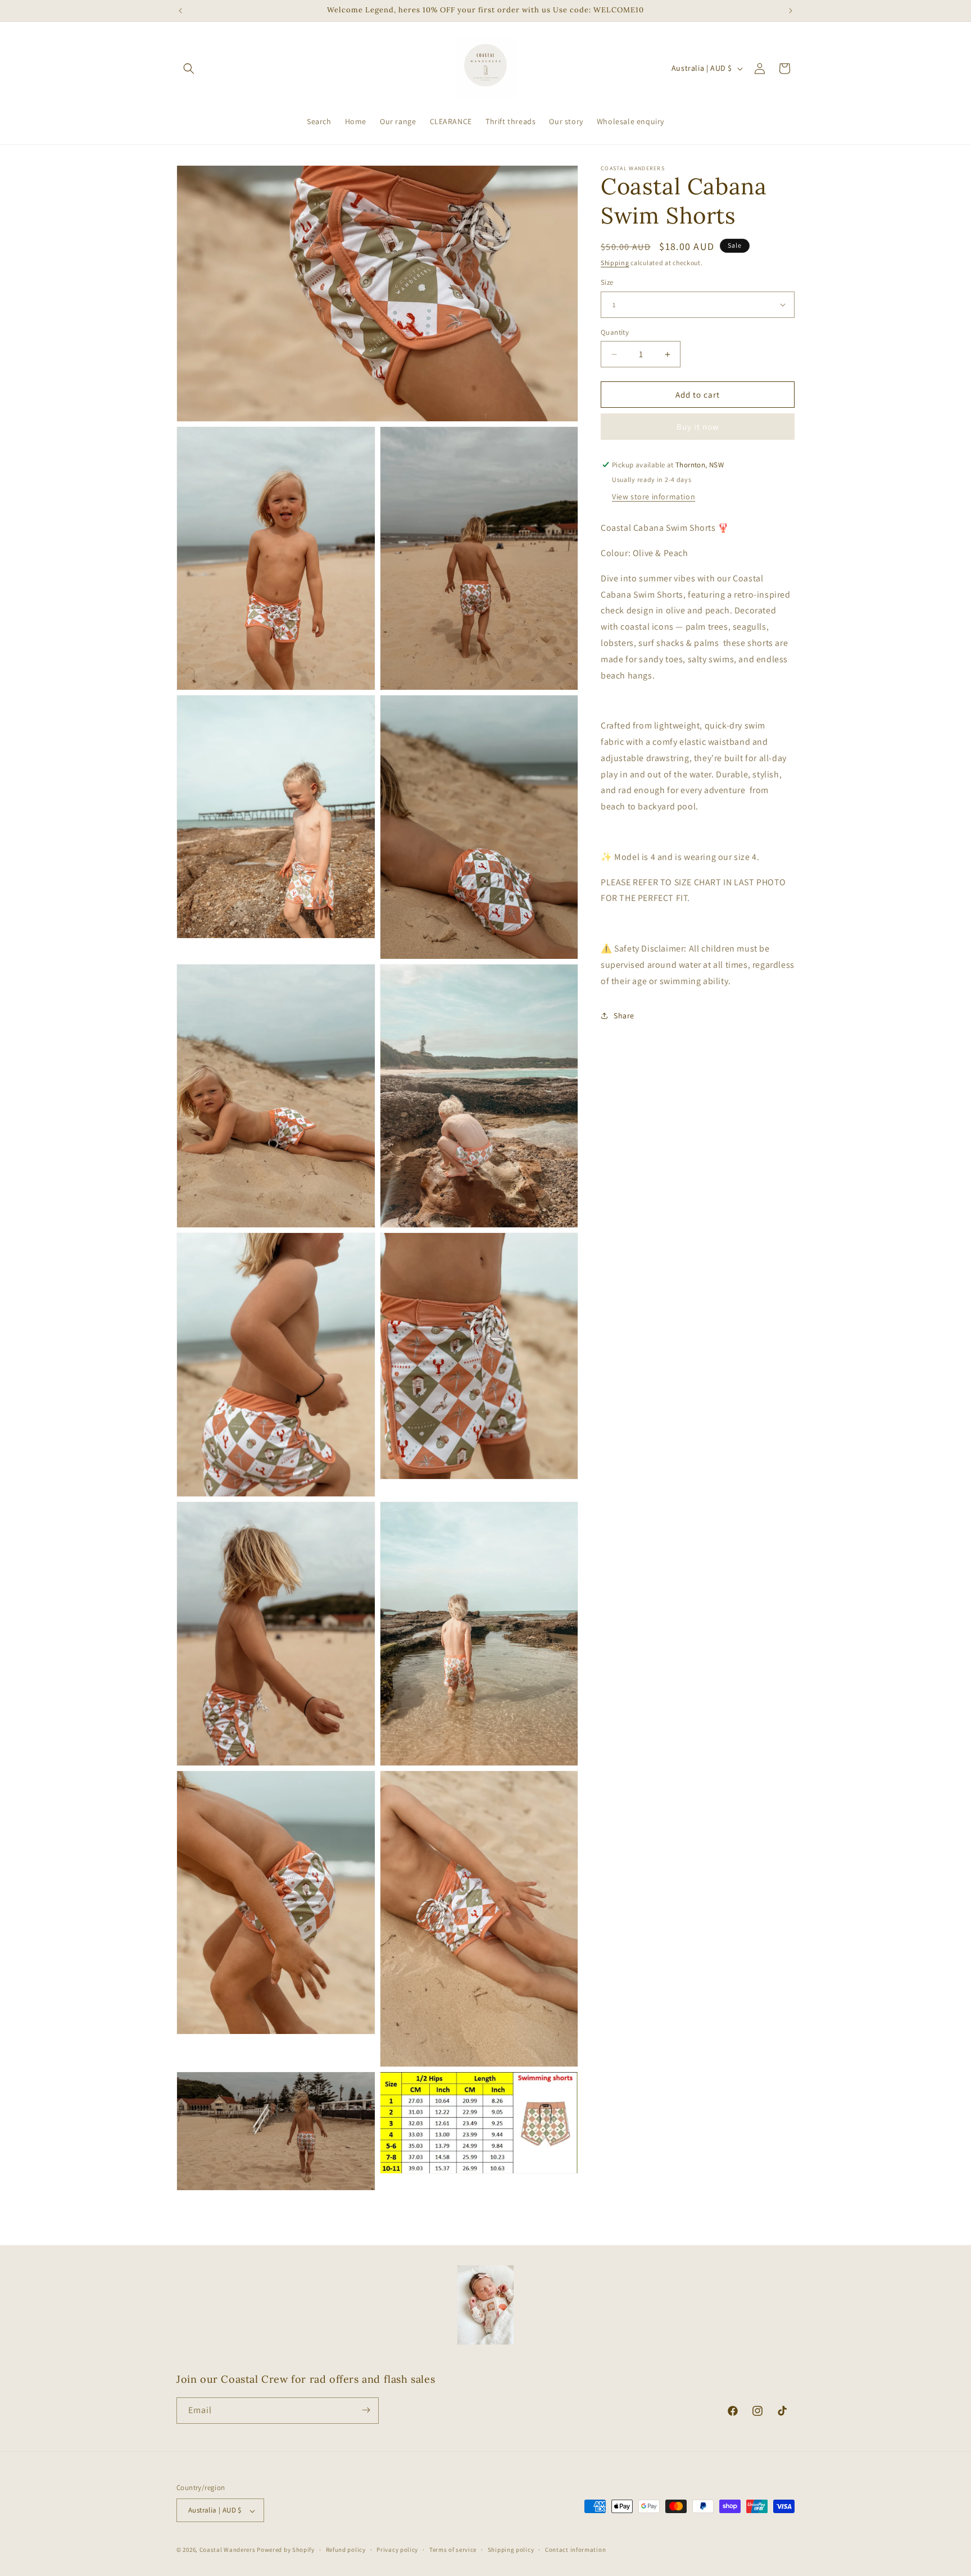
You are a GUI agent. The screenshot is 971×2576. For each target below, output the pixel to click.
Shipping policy (511, 2550)
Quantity (615, 332)
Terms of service (453, 2550)
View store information (654, 497)
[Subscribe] (366, 2410)
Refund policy (346, 2550)
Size (607, 282)
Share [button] (624, 1016)
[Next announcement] (791, 11)
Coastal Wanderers (228, 2550)
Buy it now (698, 427)
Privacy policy (397, 2550)
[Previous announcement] (180, 11)
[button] (189, 69)
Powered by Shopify (286, 2550)
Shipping (615, 263)
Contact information (575, 2550)
